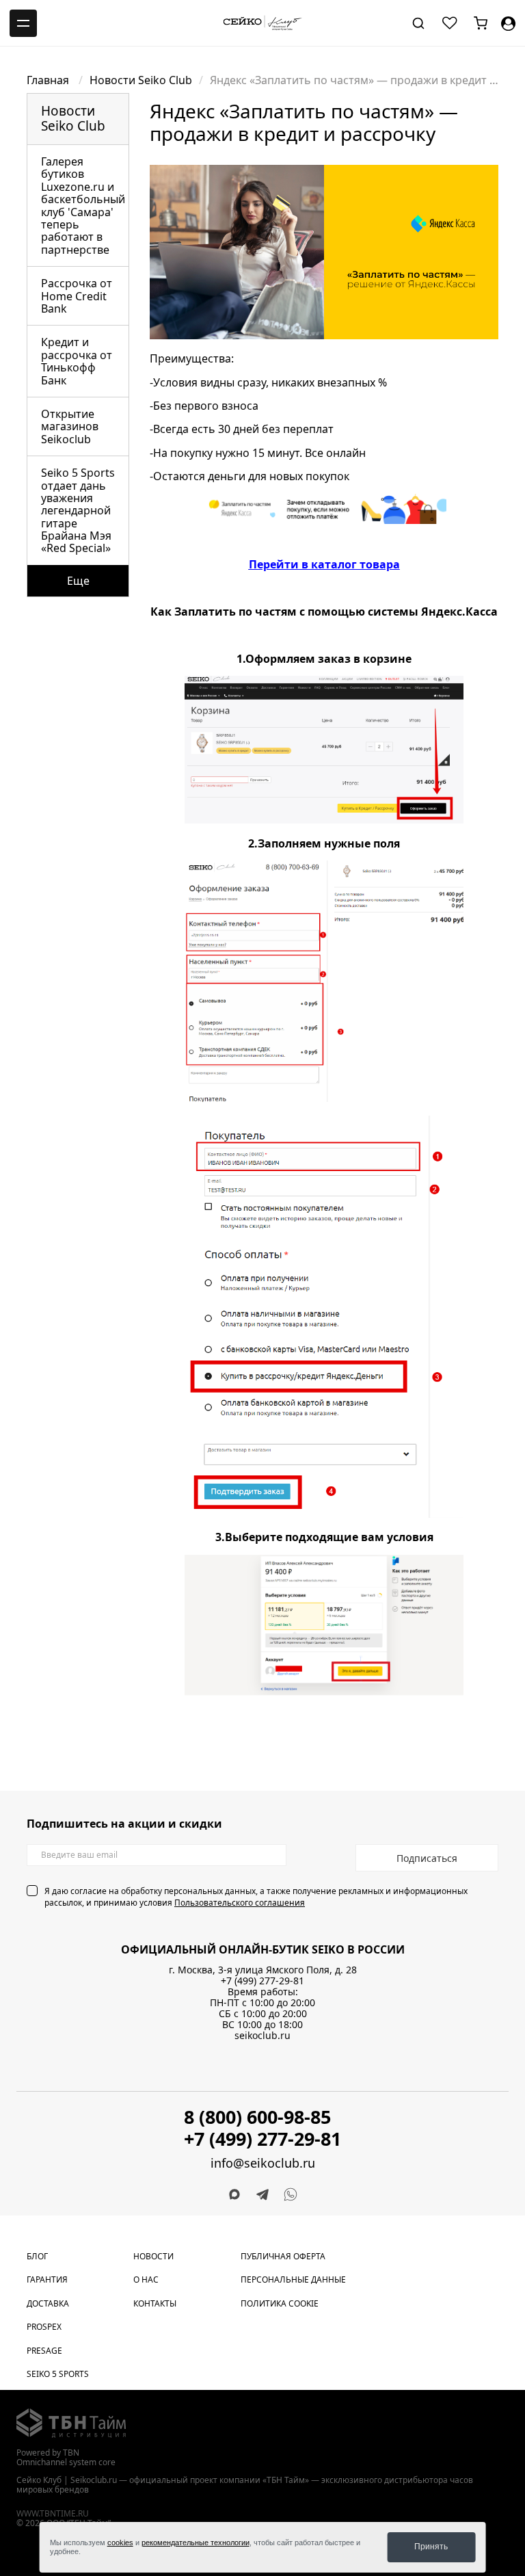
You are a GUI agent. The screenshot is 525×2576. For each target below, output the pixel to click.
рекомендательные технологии (196, 2542)
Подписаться (427, 1858)
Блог (37, 2256)
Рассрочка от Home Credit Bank (77, 296)
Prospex (44, 2327)
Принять (431, 2547)
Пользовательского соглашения (240, 1903)
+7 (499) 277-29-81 (262, 1981)
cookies (120, 2542)
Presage (44, 2351)
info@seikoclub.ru (263, 2163)
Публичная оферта (283, 2256)
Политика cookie (280, 2303)
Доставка (48, 2303)
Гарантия (47, 2279)
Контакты (155, 2303)
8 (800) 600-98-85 (257, 2117)
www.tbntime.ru (53, 2513)
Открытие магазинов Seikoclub (70, 426)
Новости (153, 2256)
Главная (49, 80)
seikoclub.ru (262, 2035)
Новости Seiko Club (141, 80)
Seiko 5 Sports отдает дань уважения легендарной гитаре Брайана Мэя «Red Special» (78, 510)
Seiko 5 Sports (58, 2374)
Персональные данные (293, 2279)
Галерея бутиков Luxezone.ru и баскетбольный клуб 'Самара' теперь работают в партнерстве (83, 206)
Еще (78, 581)
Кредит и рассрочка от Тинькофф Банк (77, 361)
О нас (146, 2279)
